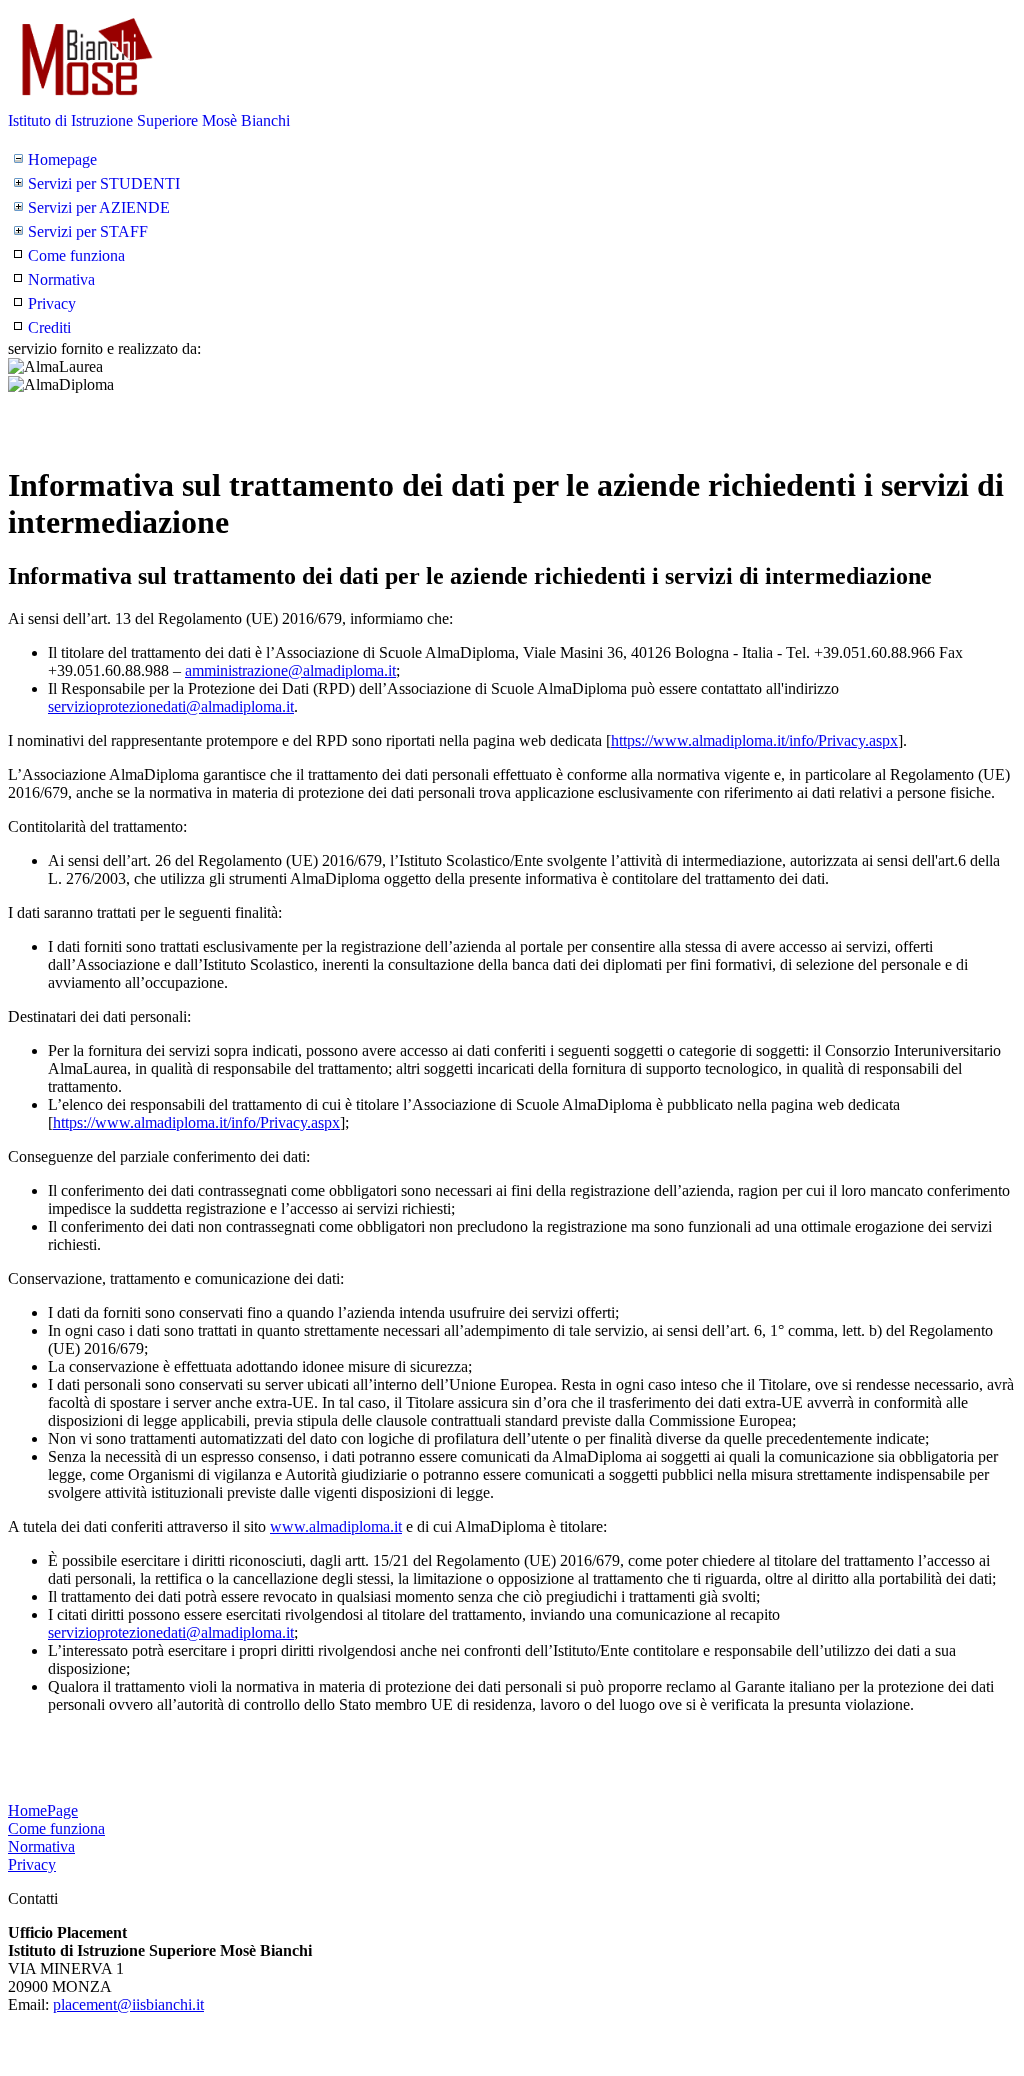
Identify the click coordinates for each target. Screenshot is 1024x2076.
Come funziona (76, 255)
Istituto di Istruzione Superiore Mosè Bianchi (149, 120)
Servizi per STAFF (88, 231)
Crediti (49, 327)
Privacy (52, 303)
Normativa (61, 279)
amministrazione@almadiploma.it (290, 670)
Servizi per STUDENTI (104, 183)
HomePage (43, 1810)
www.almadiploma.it (336, 1526)
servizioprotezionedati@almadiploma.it (171, 706)
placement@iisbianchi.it (128, 2004)
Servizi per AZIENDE (99, 207)
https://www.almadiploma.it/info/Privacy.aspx (754, 740)
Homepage (62, 159)
